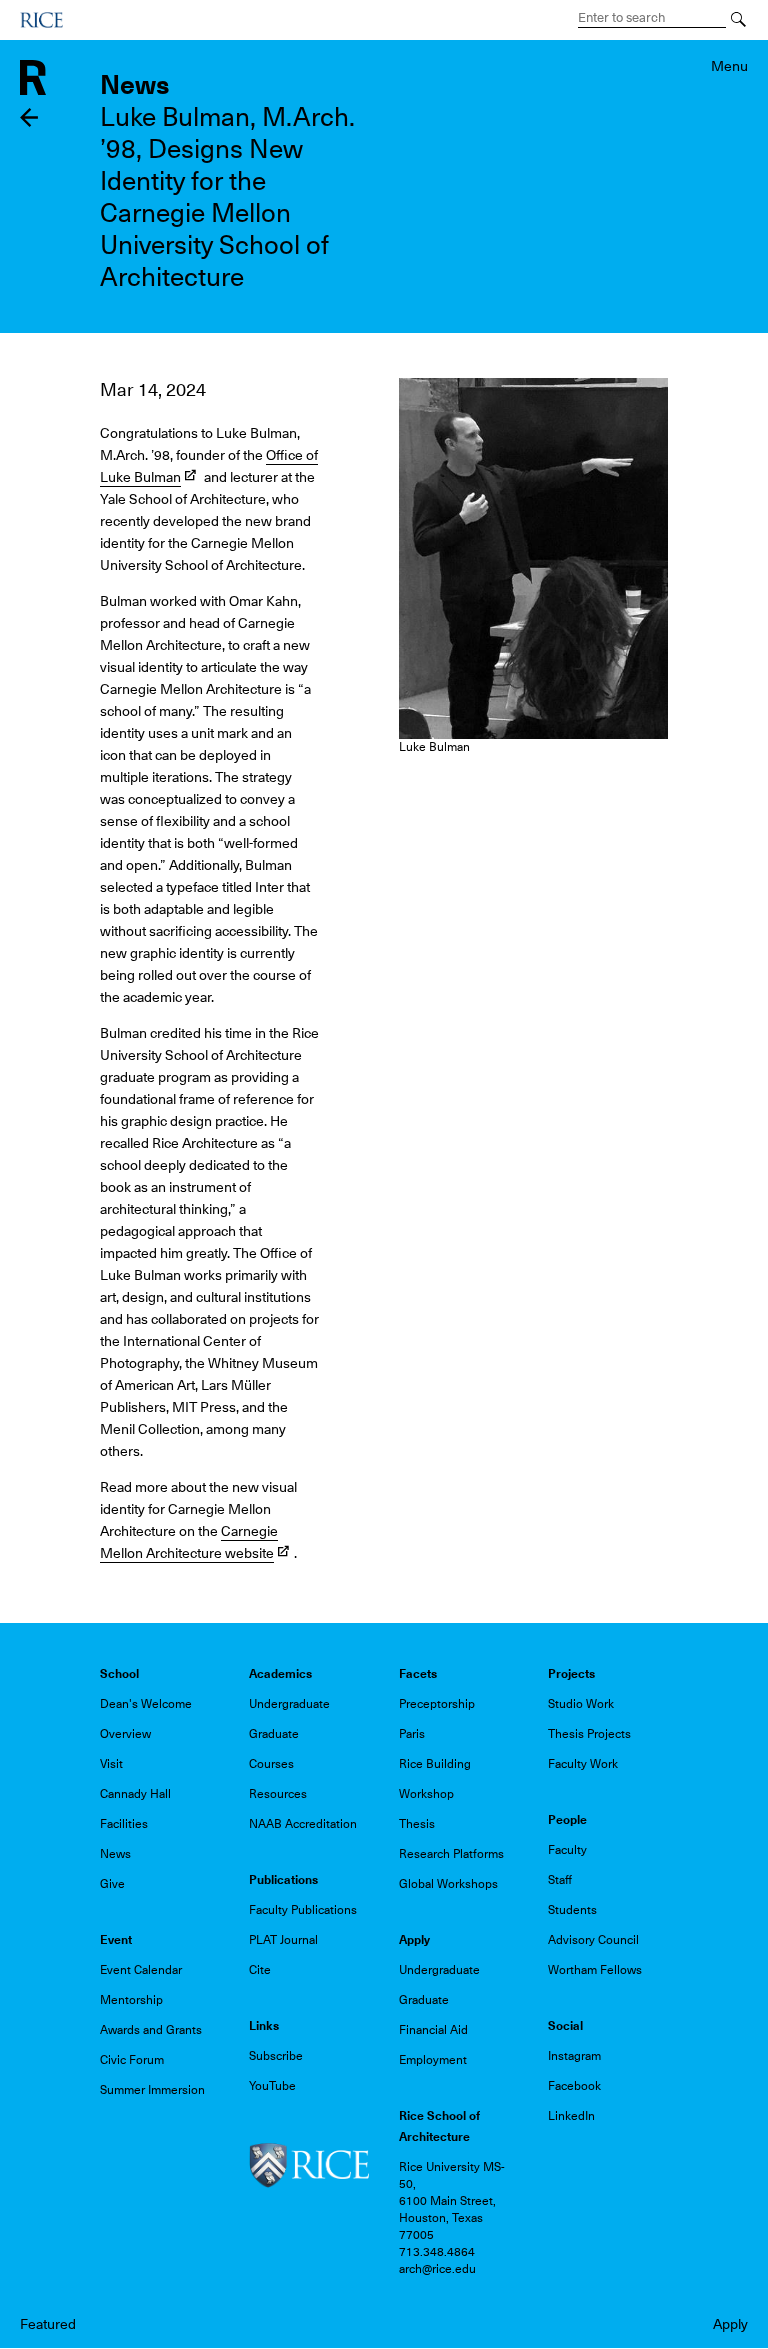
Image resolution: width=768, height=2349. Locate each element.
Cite (260, 1970)
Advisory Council (593, 1940)
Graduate (274, 1734)
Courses (271, 1764)
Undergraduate (289, 1704)
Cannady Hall (135, 1794)
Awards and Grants (151, 2030)
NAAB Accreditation (303, 1824)
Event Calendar (141, 1970)
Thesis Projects (589, 1734)
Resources (278, 1794)
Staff (560, 1880)
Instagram (574, 2056)
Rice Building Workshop (435, 1779)
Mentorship (131, 2000)
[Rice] (309, 2165)
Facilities (124, 1824)
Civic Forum (132, 2060)
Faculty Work (583, 1764)
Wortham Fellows (595, 1970)
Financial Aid (433, 2030)
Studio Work (581, 1704)
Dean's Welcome (146, 1704)
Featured (48, 2324)
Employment (433, 2060)
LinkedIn (571, 2116)
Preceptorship (437, 1704)
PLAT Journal (283, 1940)
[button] (533, 557)
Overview (125, 1734)
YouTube (272, 2086)
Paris (412, 1734)
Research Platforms (451, 1854)
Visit (111, 1764)
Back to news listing (29, 117)
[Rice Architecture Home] (33, 76)
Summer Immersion (152, 2090)
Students (572, 1910)
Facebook (574, 2086)
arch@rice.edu (437, 2269)
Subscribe (276, 2056)
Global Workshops (448, 1884)
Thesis (417, 1824)
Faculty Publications (303, 1910)
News (115, 1854)
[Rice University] (41, 20)
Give (112, 1884)
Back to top (29, 1230)
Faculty (567, 1850)
